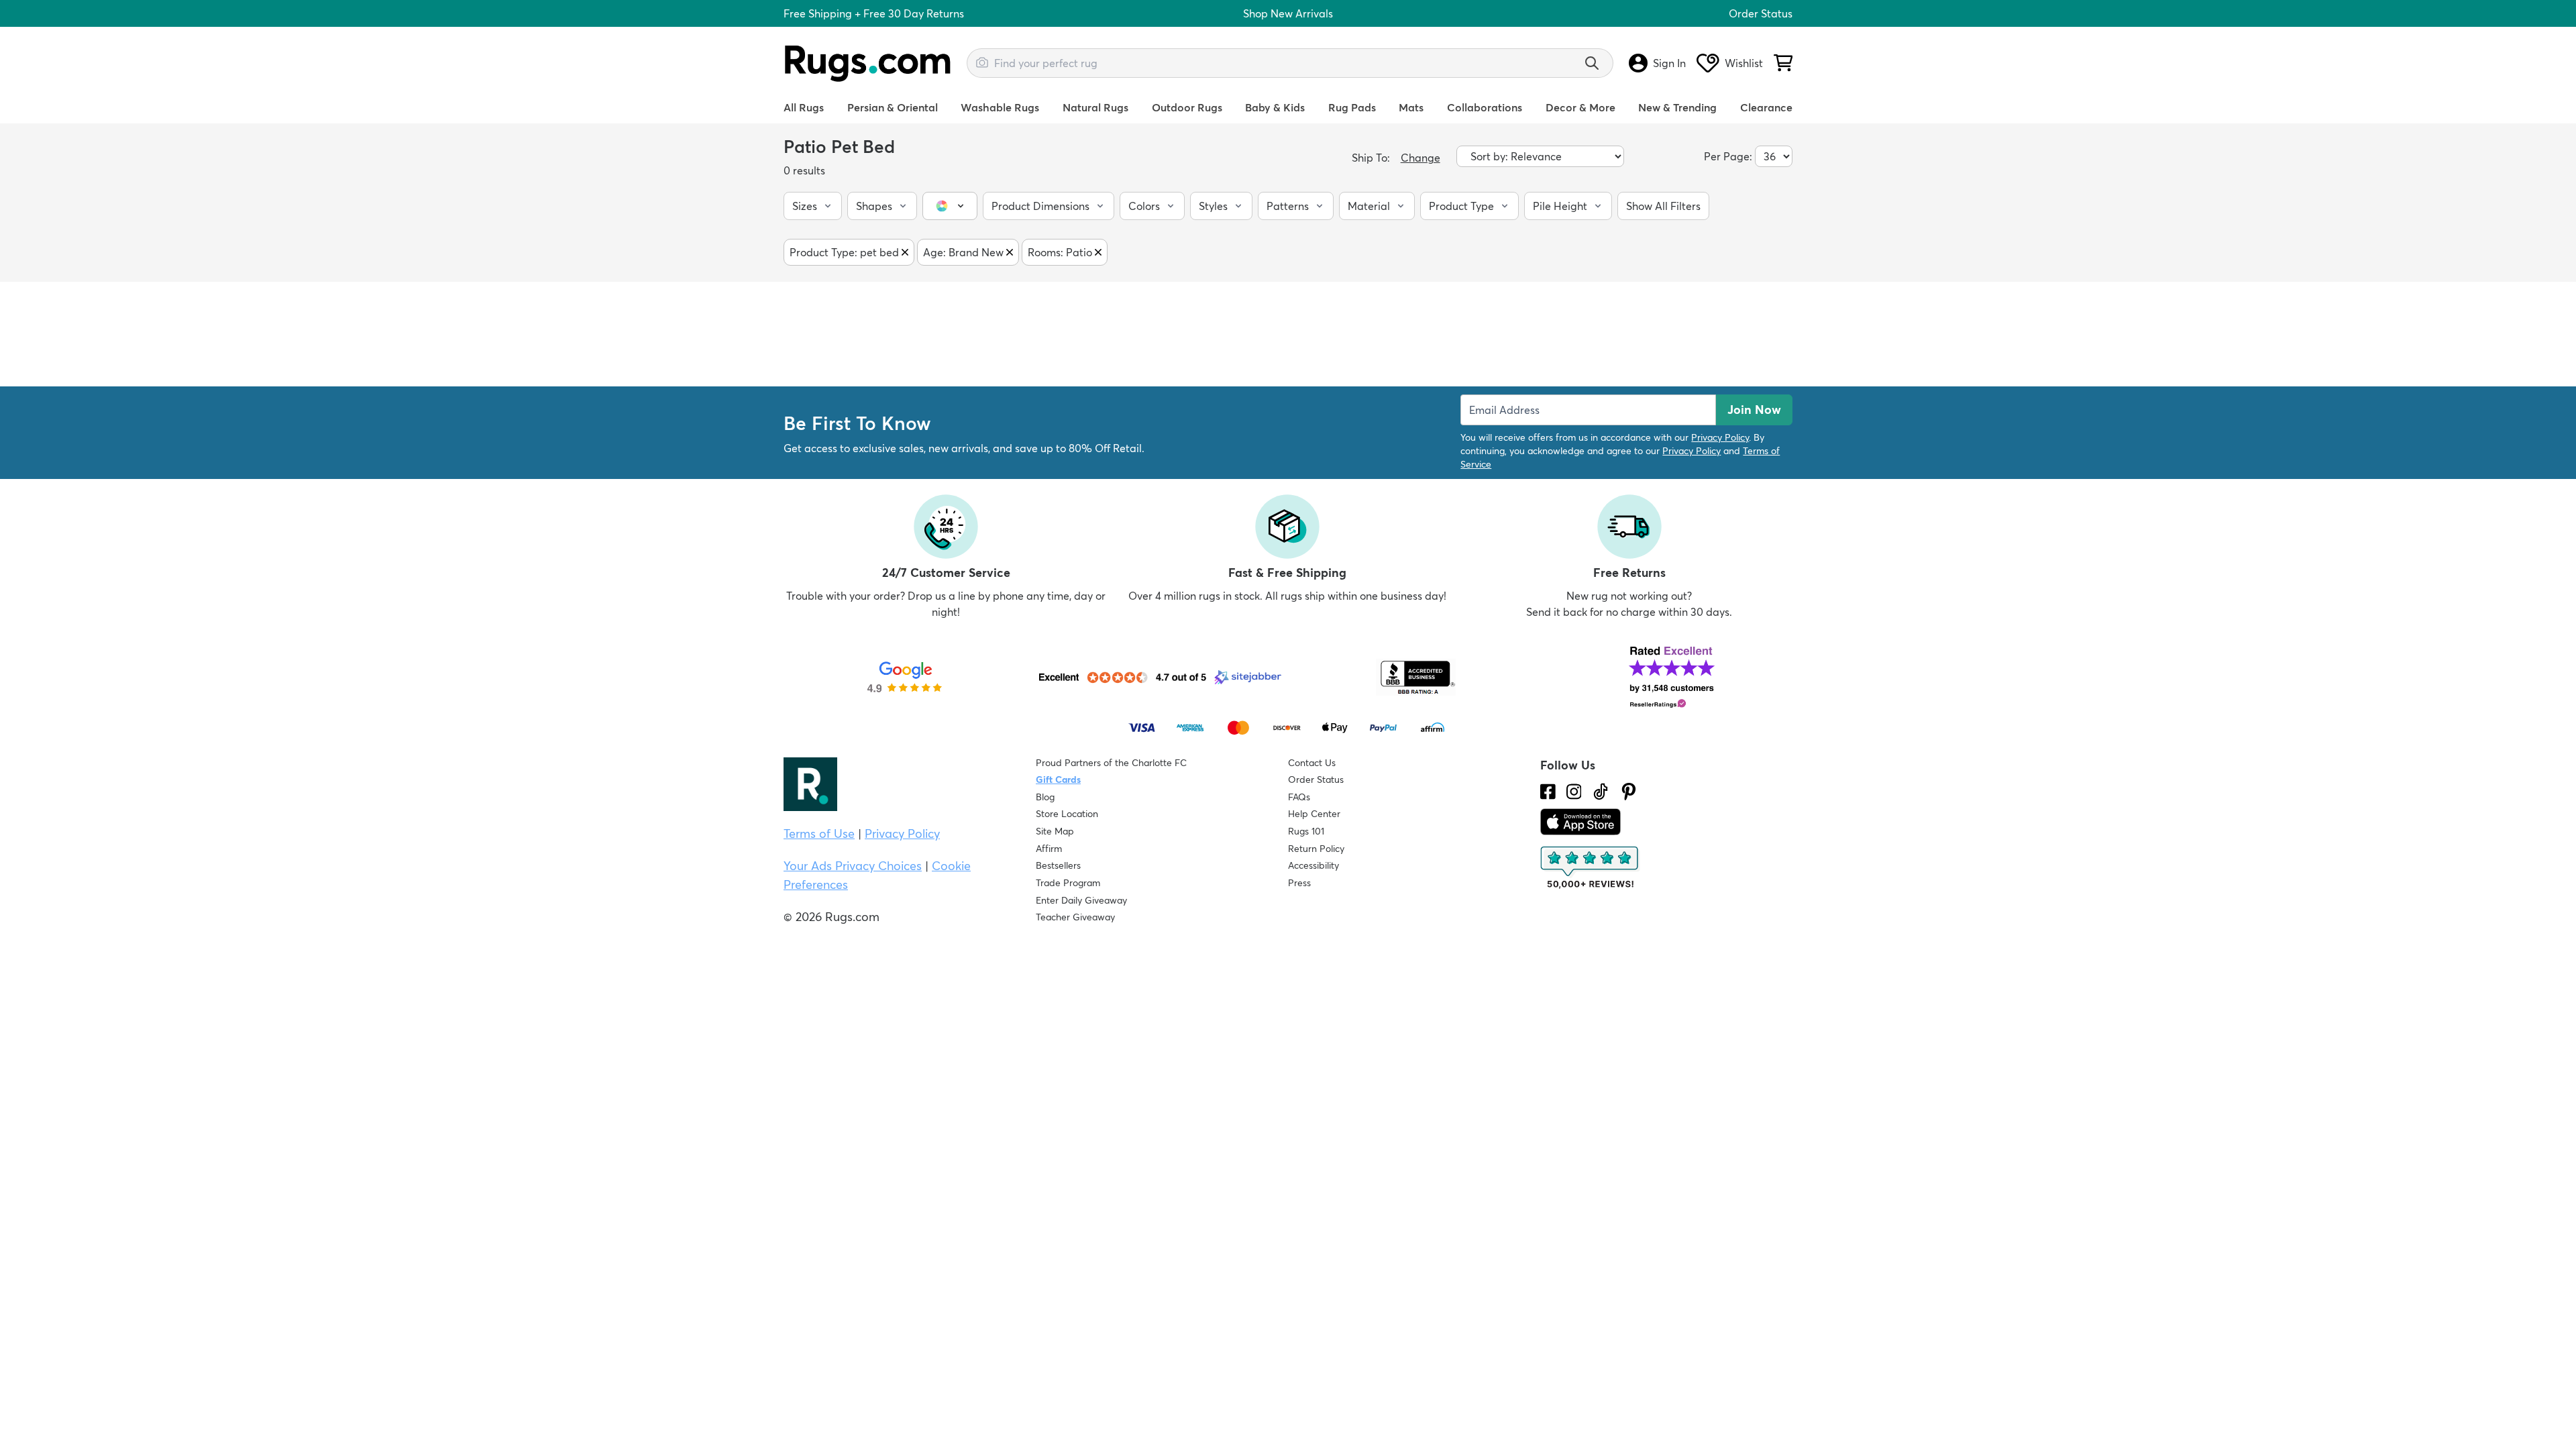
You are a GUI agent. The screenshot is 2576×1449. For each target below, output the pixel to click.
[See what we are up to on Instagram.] (1574, 792)
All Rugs (804, 107)
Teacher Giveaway (1075, 917)
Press (1299, 883)
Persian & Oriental (893, 107)
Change (1420, 158)
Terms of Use (819, 834)
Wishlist (1744, 63)
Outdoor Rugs (1187, 107)
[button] (813, 206)
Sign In (1669, 63)
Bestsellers (1058, 865)
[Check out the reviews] (1591, 868)
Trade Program (1068, 883)
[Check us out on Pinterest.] (1629, 792)
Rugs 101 (1306, 831)
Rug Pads (1352, 107)
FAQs (1299, 797)
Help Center (1314, 814)
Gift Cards (1058, 780)
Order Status (1761, 13)
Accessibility (1313, 865)
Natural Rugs (1095, 107)
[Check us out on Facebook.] (1548, 792)
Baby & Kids (1275, 107)
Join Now (1754, 410)
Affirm (1049, 849)
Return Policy (1316, 849)
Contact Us (1312, 763)
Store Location (1067, 814)
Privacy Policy (1720, 437)
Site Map (1055, 831)
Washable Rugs (1000, 107)
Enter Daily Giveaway (1081, 900)
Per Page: (1728, 156)
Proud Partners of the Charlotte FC (1111, 763)
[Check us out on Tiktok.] (1601, 792)
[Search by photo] (982, 61)
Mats (1411, 107)
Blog (1045, 797)
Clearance (1766, 107)
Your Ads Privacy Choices (853, 866)
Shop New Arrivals (1288, 13)
